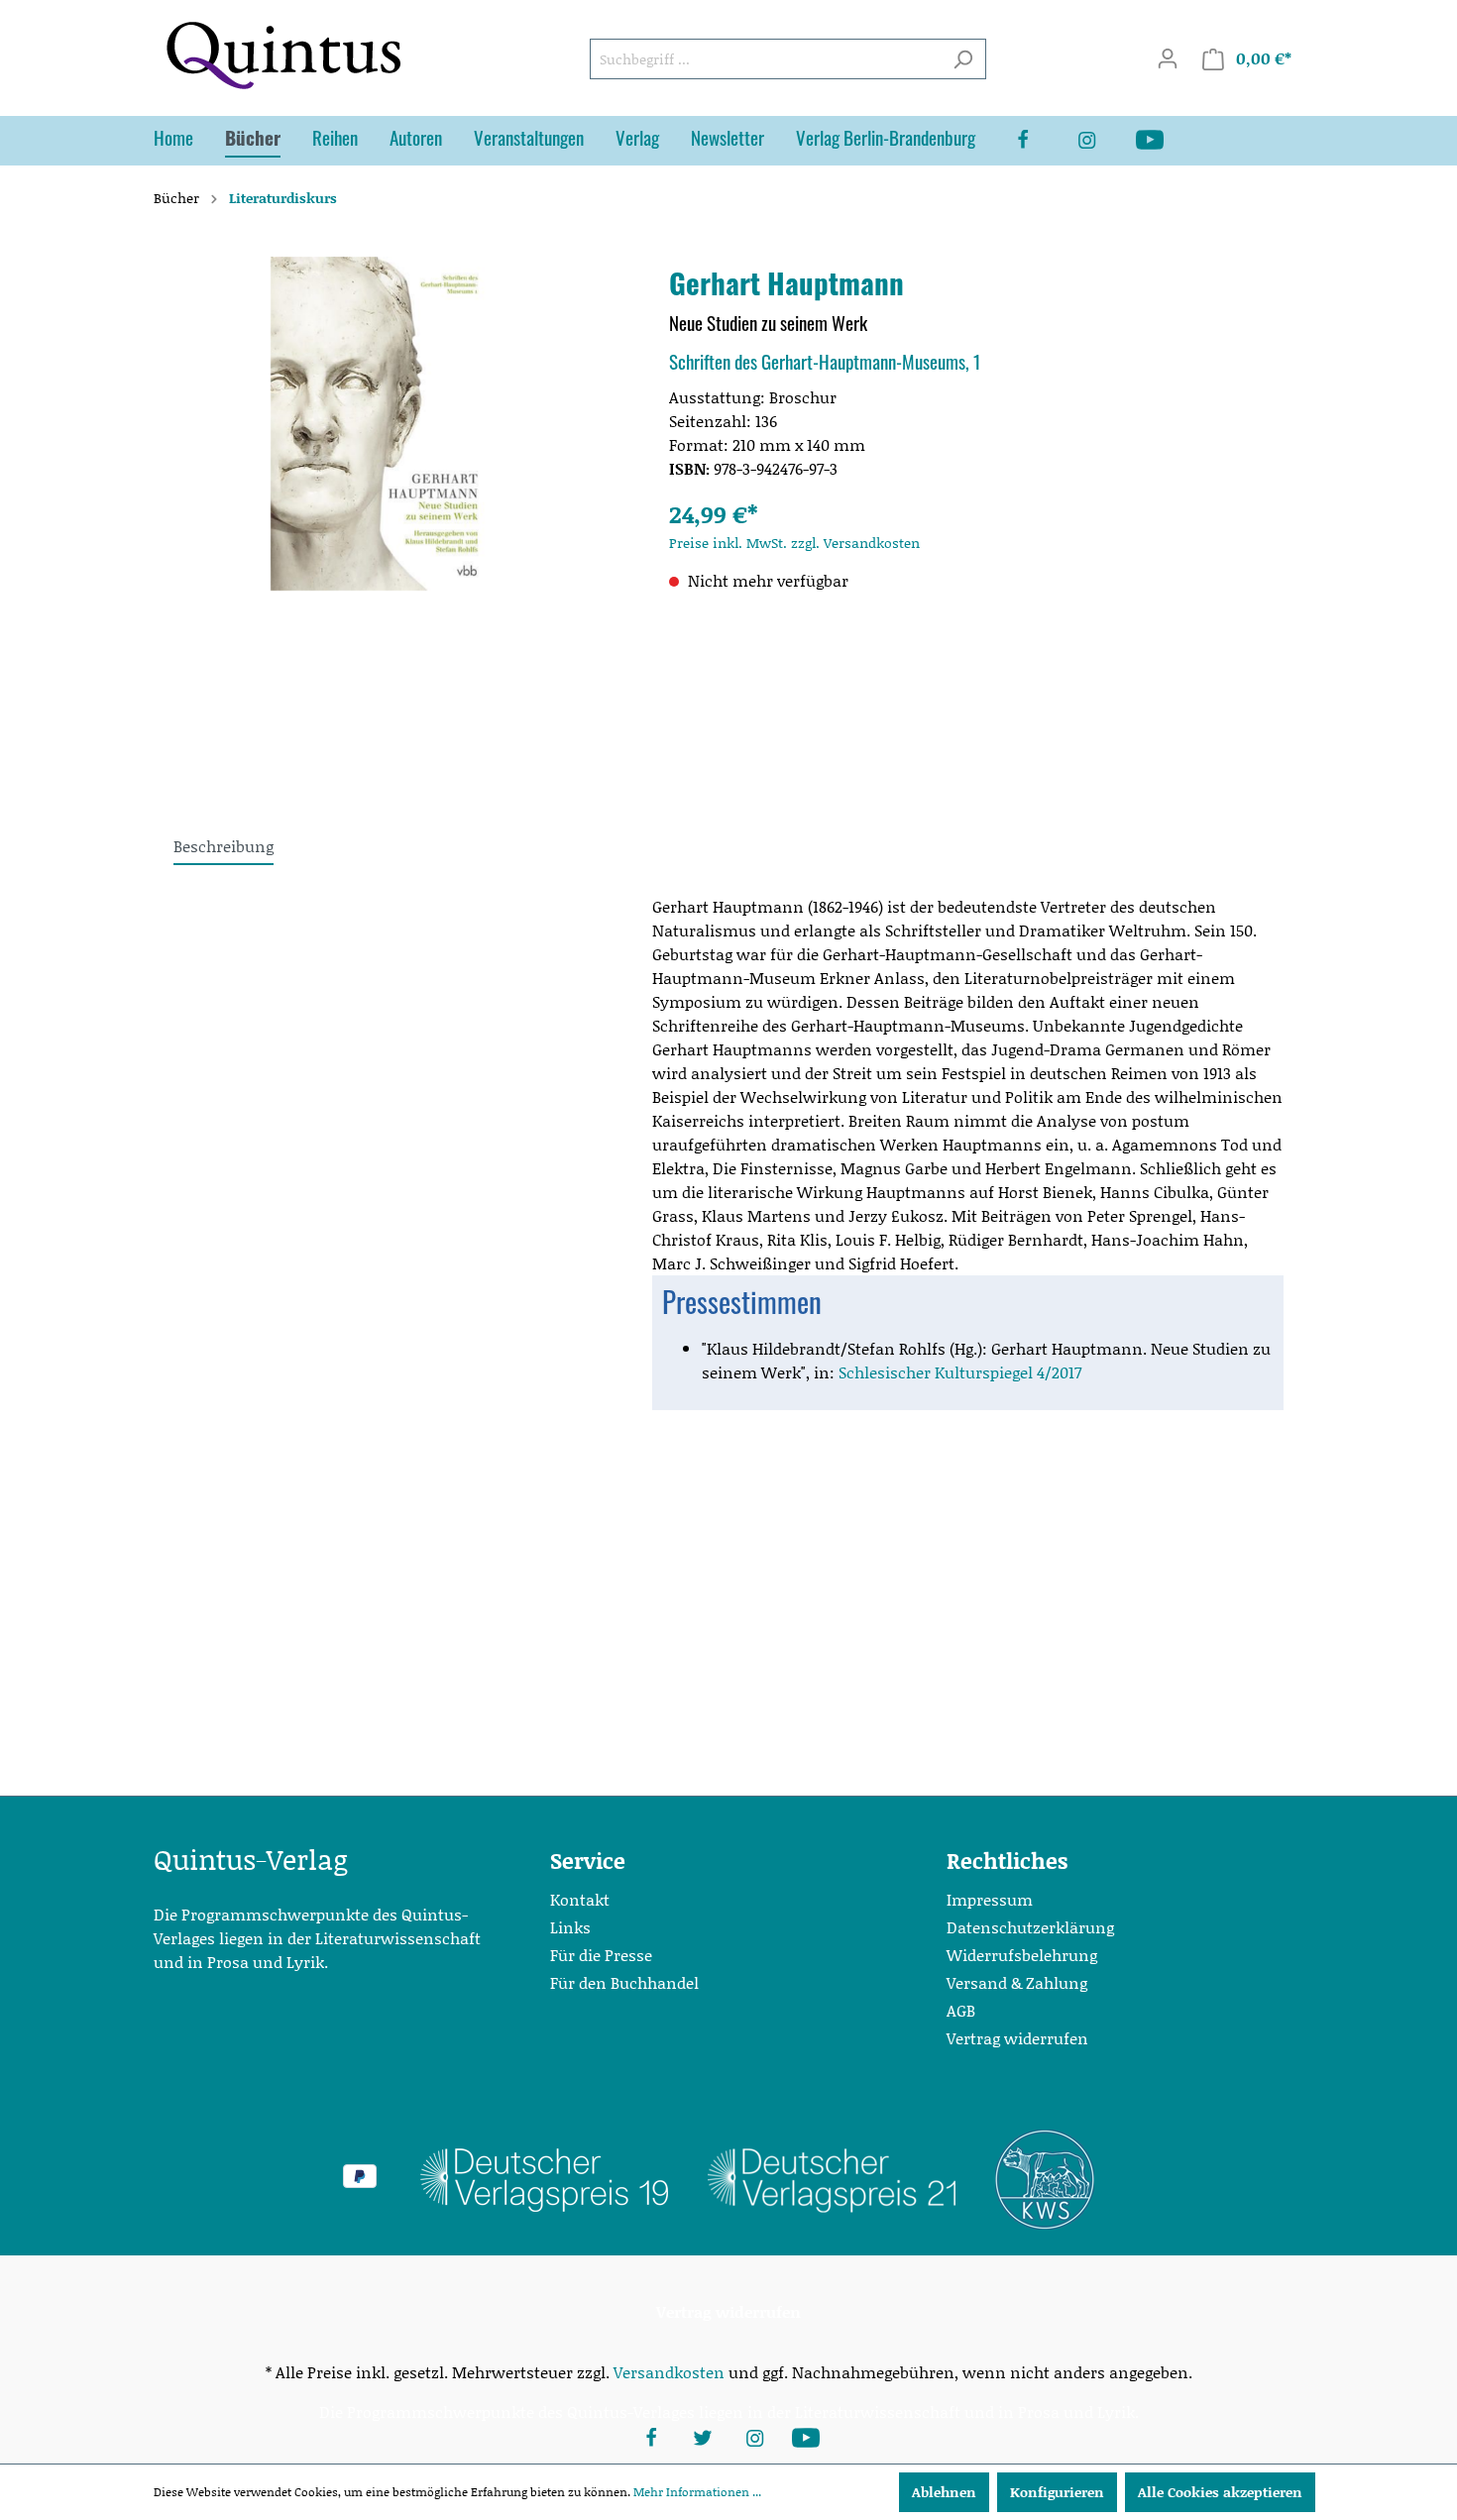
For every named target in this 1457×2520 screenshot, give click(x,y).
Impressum (990, 1899)
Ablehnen (944, 2492)
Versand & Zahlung (1017, 1982)
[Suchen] (963, 59)
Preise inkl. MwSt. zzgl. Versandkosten (794, 543)
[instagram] (1102, 141)
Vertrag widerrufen (1017, 2038)
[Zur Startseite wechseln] (282, 55)
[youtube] (1166, 141)
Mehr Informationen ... (697, 2492)
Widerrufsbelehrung (1022, 1955)
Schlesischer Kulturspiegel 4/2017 (960, 1372)
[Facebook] (1039, 141)
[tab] (224, 846)
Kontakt (580, 1899)
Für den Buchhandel (624, 1982)
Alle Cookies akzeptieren (1220, 2492)
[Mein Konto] (1168, 58)
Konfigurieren (1057, 2492)
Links (570, 1927)
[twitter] (703, 2436)
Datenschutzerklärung (1030, 1927)
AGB (961, 2010)
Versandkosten (669, 2372)
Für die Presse (601, 1955)
